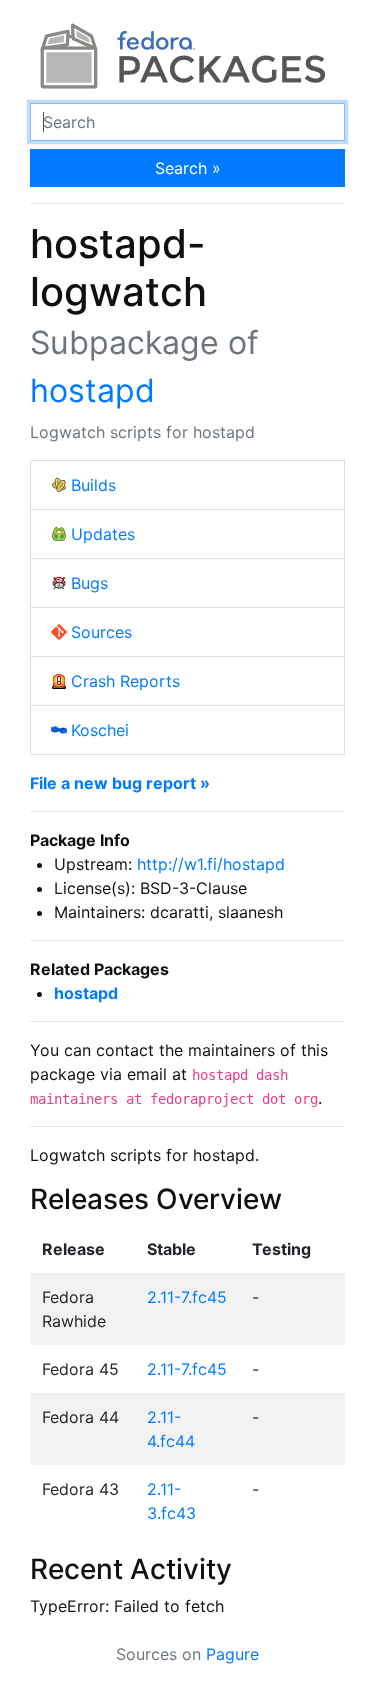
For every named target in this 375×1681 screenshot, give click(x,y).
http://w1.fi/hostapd (211, 864)
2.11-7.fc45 (187, 1297)
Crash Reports (125, 681)
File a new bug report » (120, 783)
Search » (188, 168)
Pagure (232, 1654)
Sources (101, 632)
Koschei (100, 730)
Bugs (89, 583)
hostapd (92, 390)
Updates (103, 534)
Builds (93, 485)
